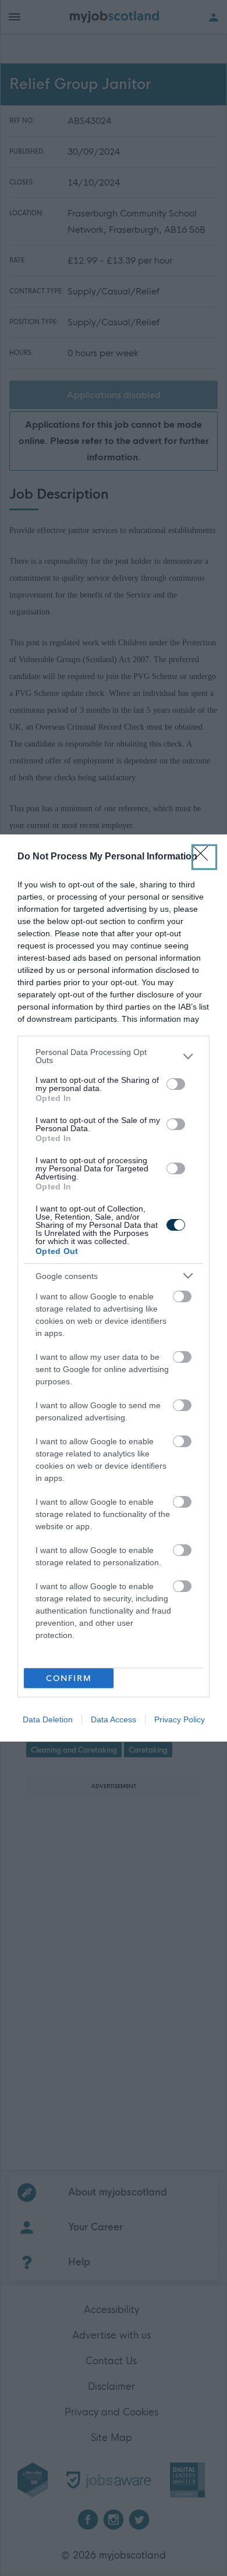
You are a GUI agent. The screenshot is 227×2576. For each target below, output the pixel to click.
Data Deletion (48, 1719)
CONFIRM (69, 1678)
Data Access (114, 1719)
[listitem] (114, 1056)
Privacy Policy (180, 1719)
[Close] (204, 857)
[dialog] (114, 1288)
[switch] (176, 1084)
